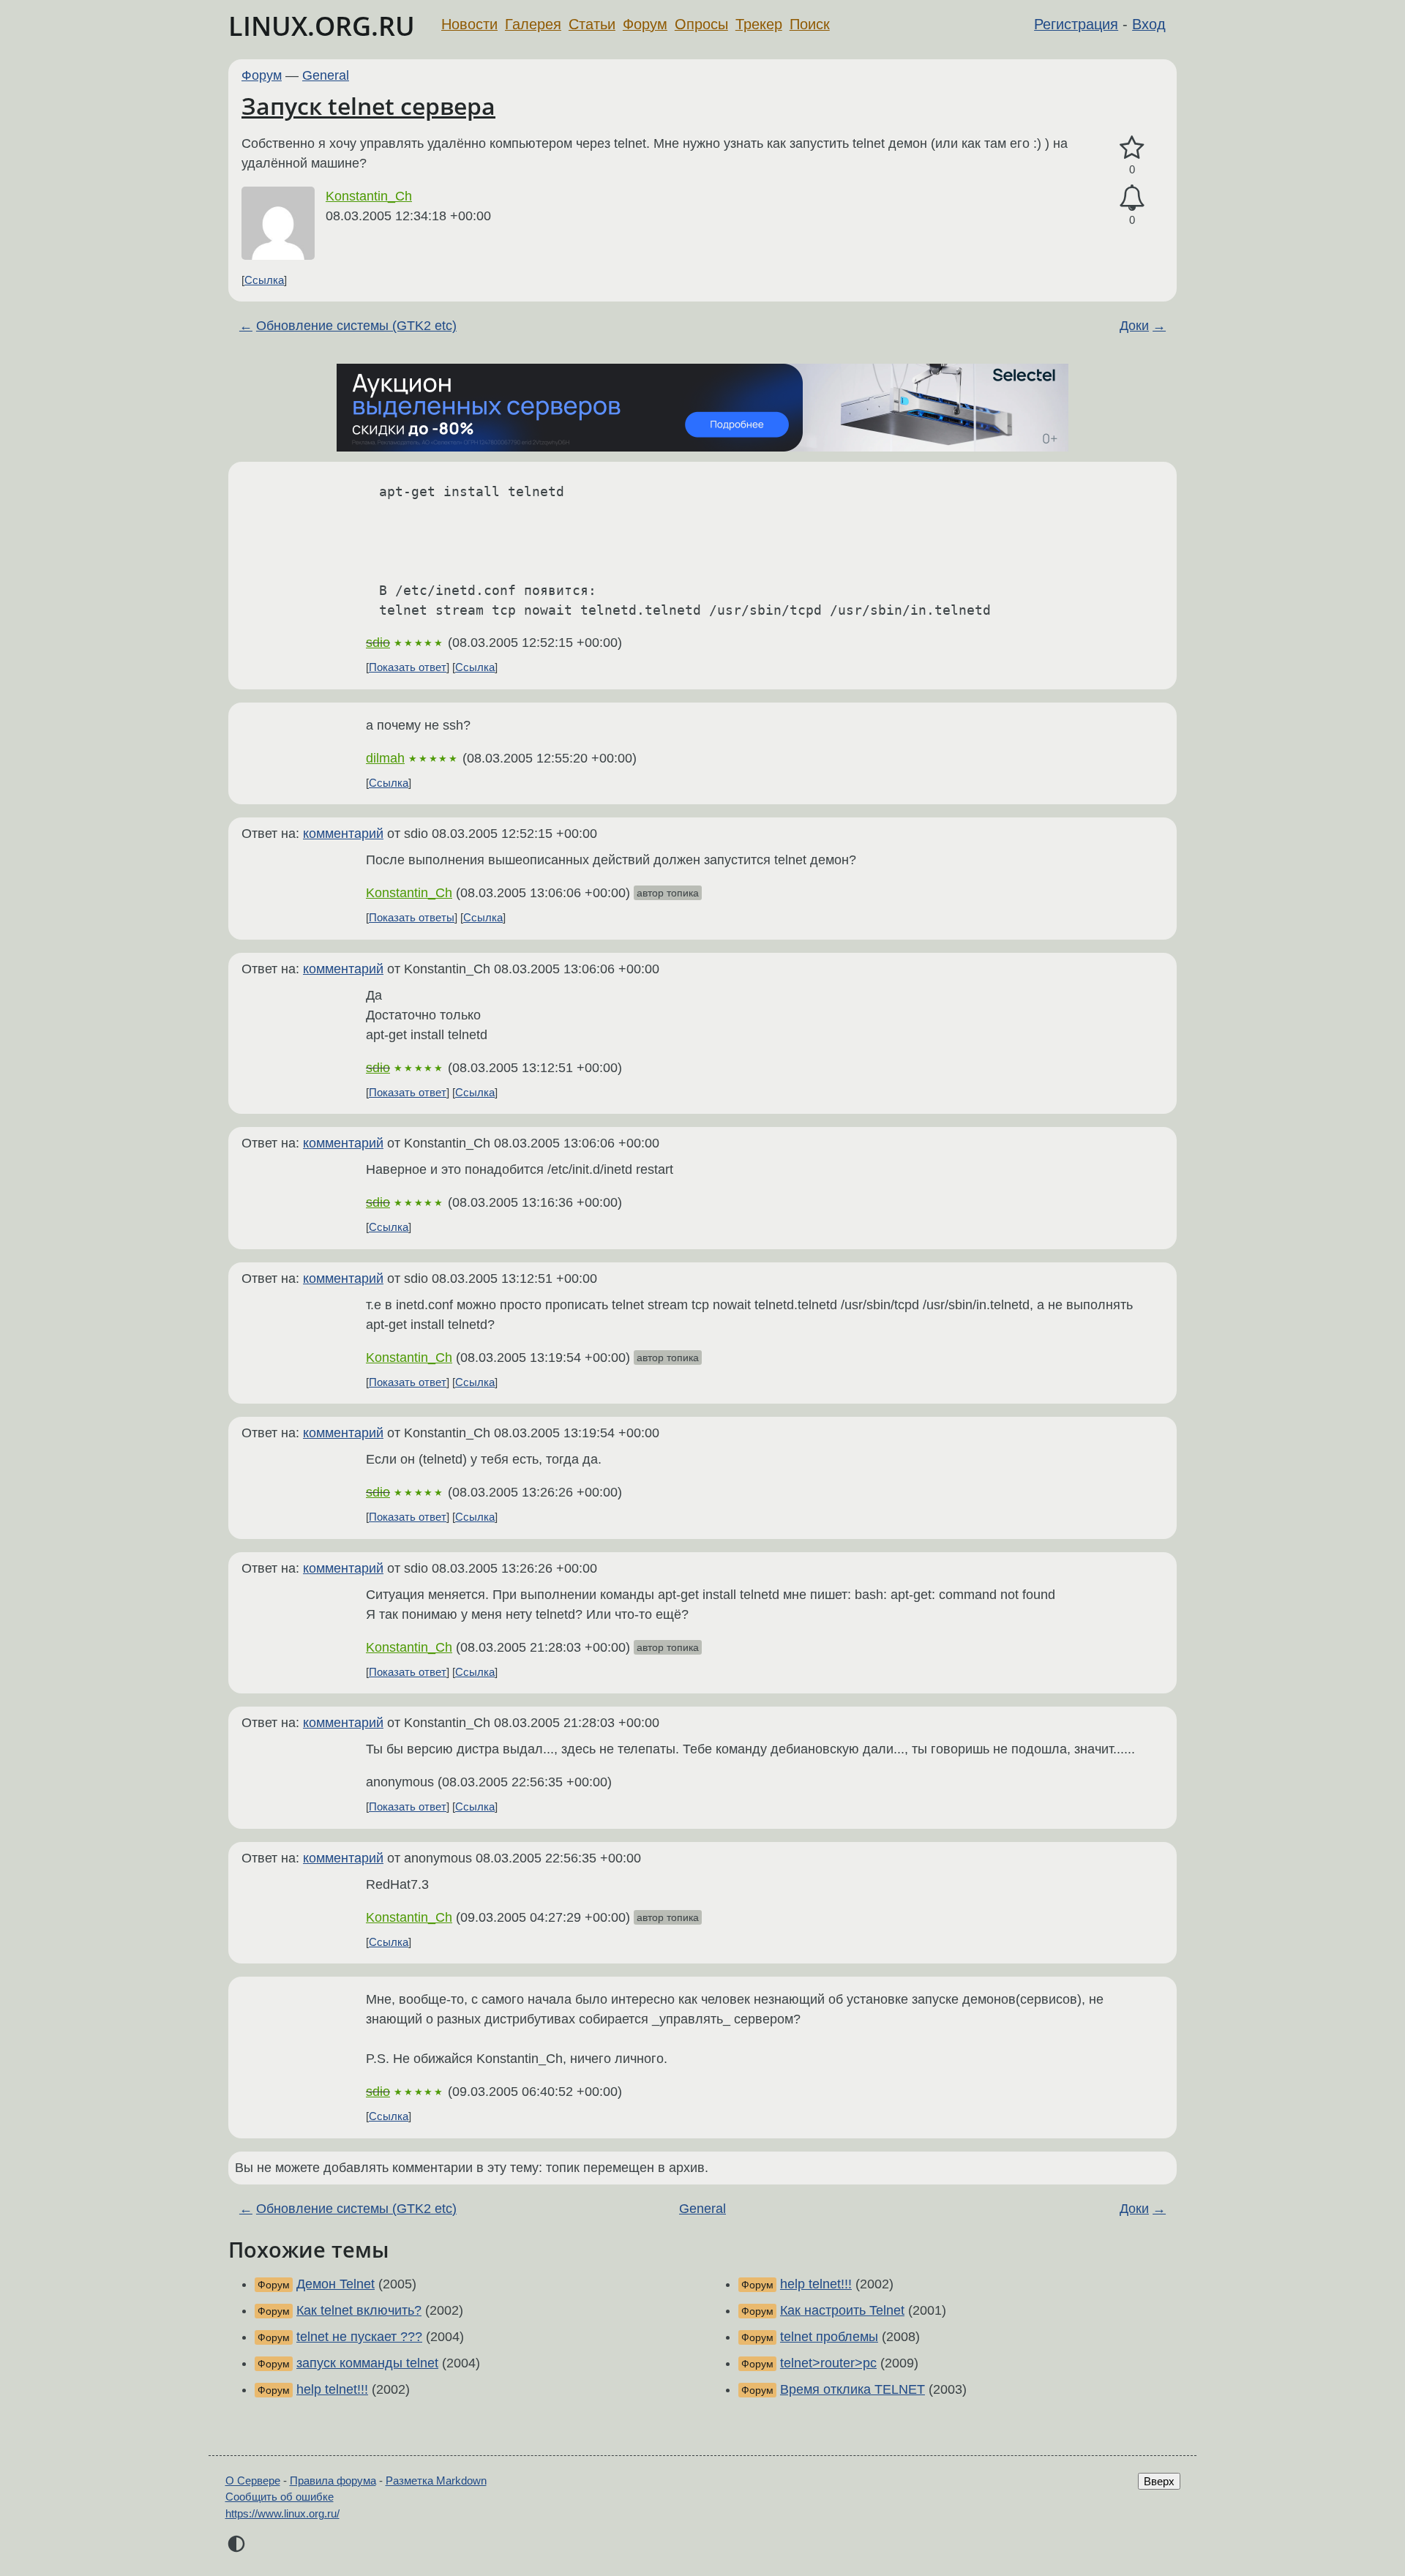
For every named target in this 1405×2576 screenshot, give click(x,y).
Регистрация (1076, 24)
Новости (469, 24)
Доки (1134, 326)
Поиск (810, 24)
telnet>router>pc (828, 2363)
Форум (645, 24)
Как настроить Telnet (842, 2310)
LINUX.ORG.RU (322, 26)
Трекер (759, 24)
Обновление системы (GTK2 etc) (356, 326)
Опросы (701, 24)
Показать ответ (408, 667)
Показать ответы (412, 917)
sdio (378, 643)
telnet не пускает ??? (359, 2337)
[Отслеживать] (1132, 198)
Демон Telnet (336, 2284)
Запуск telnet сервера (368, 106)
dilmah (385, 758)
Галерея (533, 24)
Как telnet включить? (359, 2310)
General (326, 75)
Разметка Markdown (436, 2480)
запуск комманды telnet (367, 2363)
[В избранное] (1132, 148)
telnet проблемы (829, 2337)
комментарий (343, 834)
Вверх (1159, 2481)
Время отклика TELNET (853, 2389)
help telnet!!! (332, 2389)
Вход (1149, 24)
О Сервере (253, 2480)
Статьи (592, 24)
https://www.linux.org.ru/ (282, 2513)
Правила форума (333, 2480)
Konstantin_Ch (369, 196)
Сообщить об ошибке (280, 2497)
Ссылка (264, 280)
